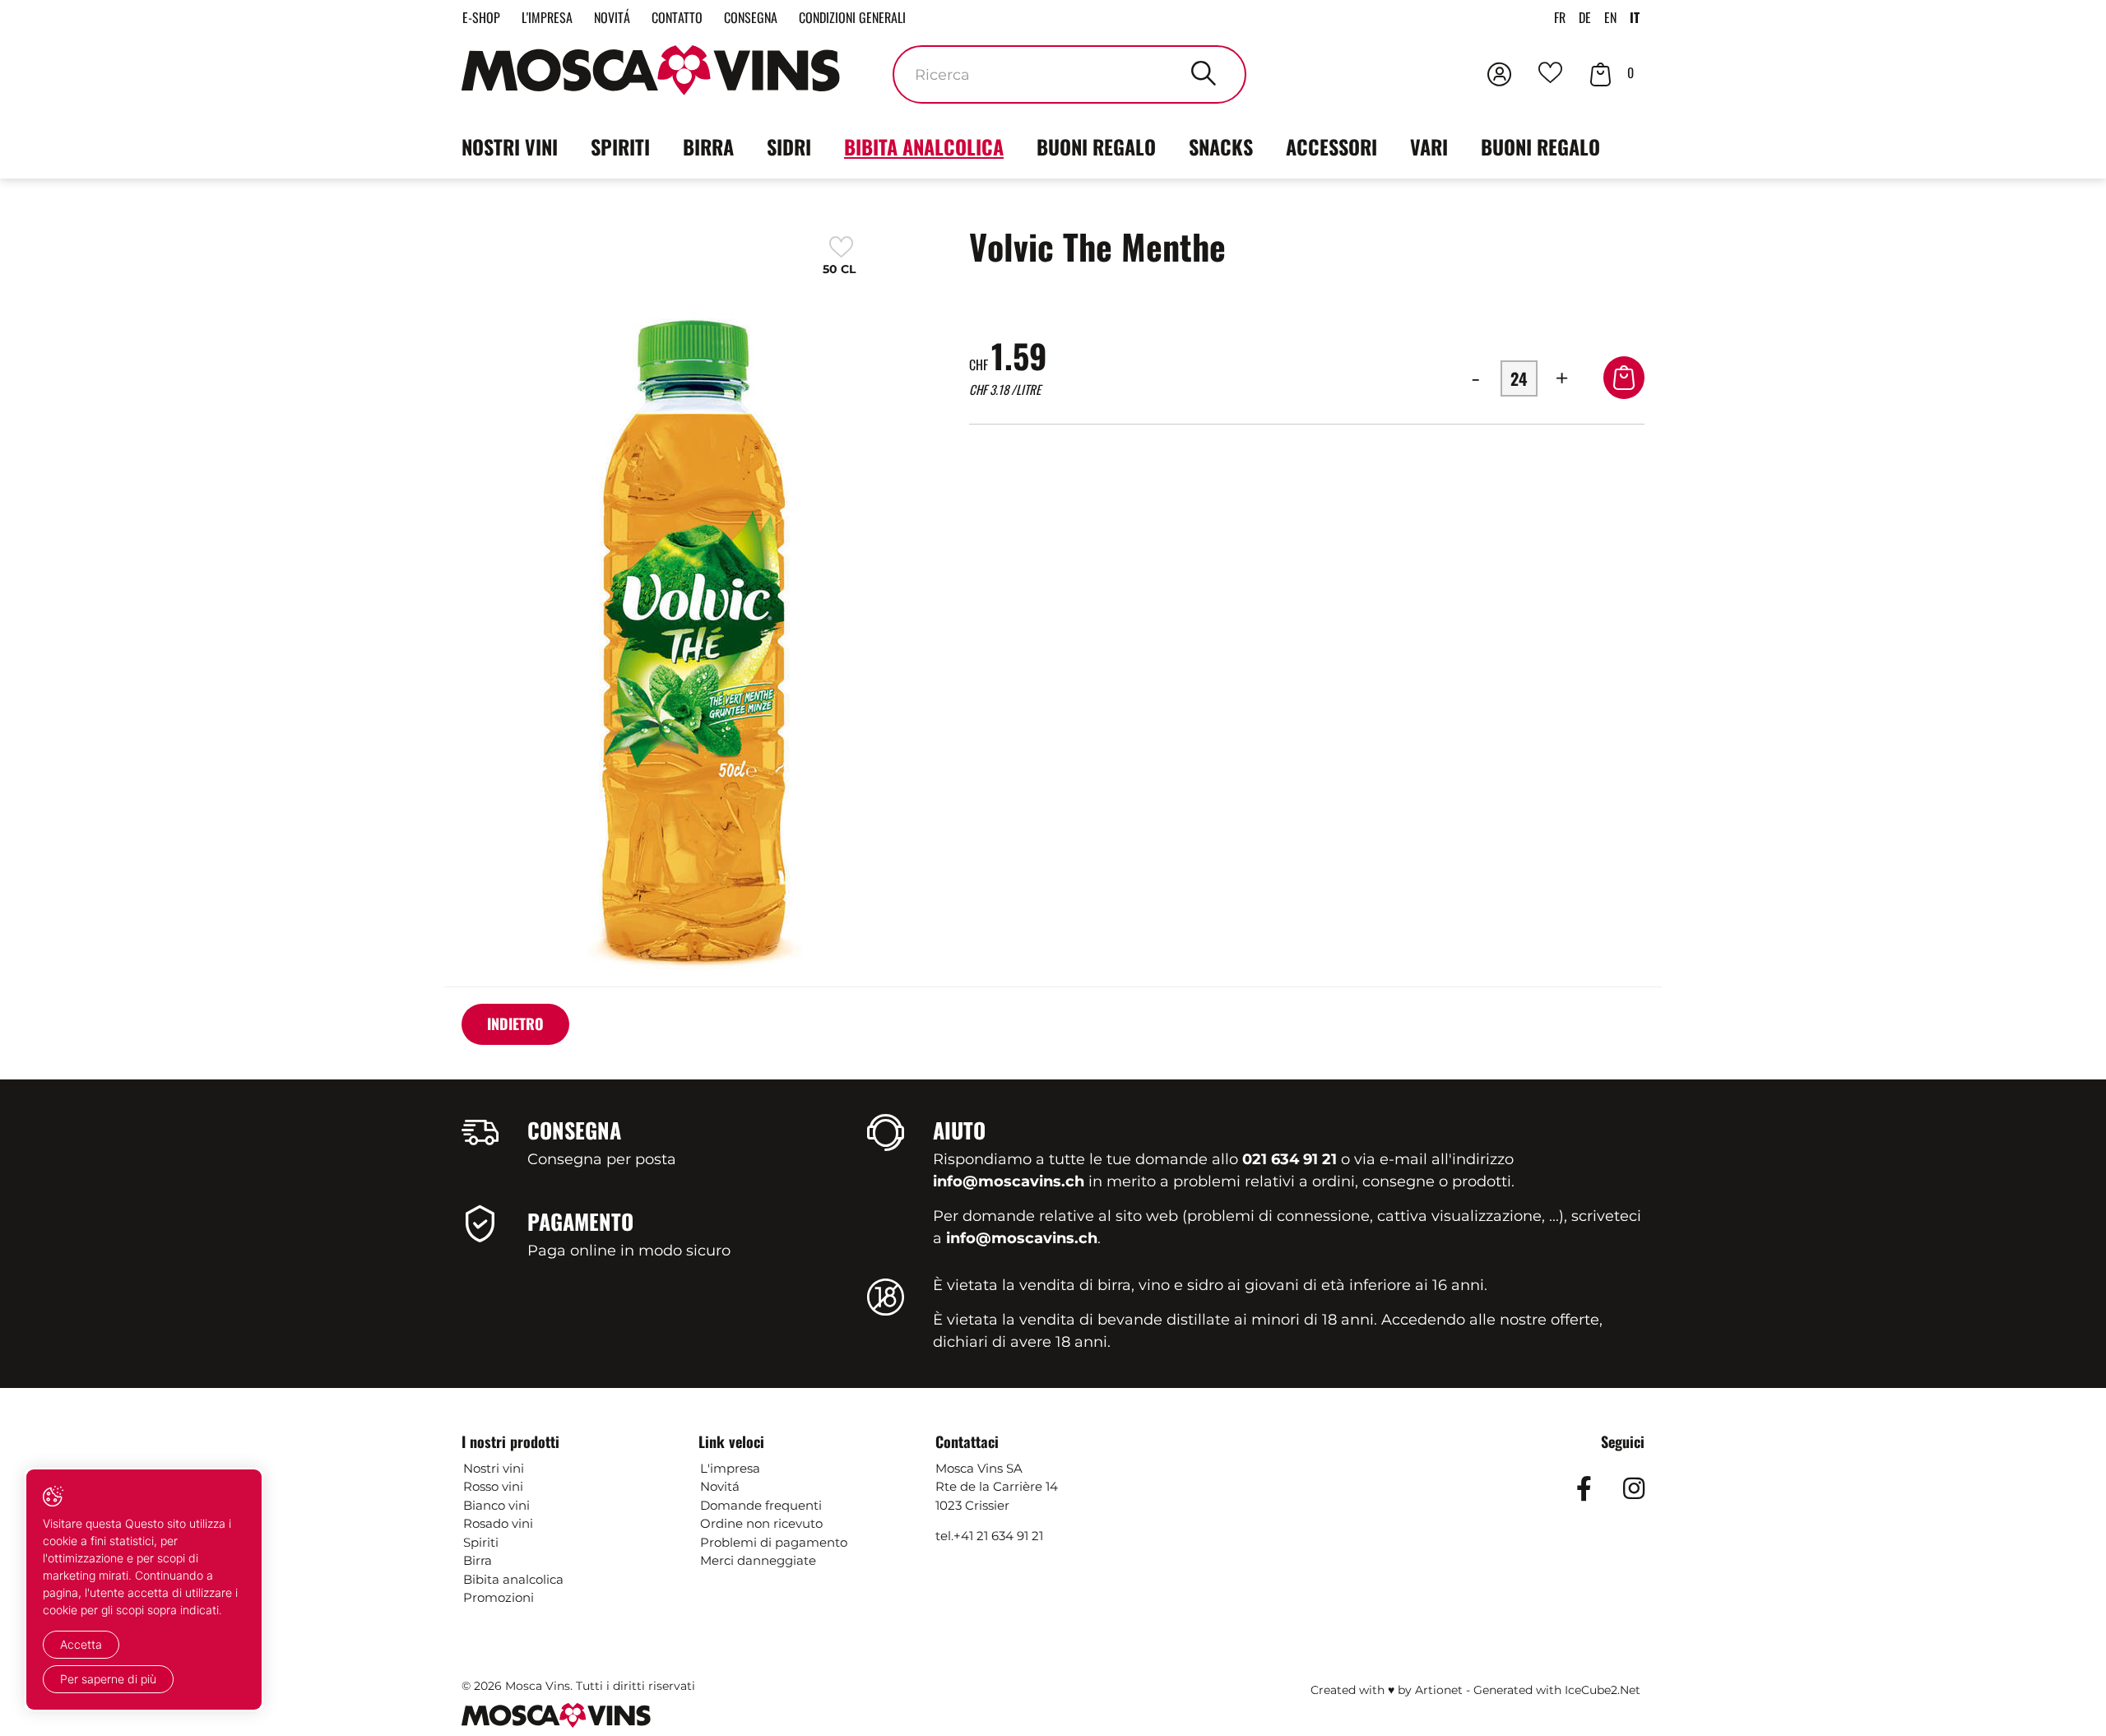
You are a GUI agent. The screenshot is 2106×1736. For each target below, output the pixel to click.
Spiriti (620, 146)
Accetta (81, 1644)
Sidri (789, 146)
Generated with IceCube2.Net (1557, 1690)
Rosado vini (498, 1523)
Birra (708, 146)
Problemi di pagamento (774, 1542)
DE (1585, 17)
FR (1560, 17)
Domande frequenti (761, 1505)
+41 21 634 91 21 (998, 1536)
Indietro (515, 1023)
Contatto (677, 17)
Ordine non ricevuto (761, 1523)
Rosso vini (493, 1486)
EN (1610, 17)
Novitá (612, 17)
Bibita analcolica (924, 146)
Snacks (1221, 146)
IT (1635, 17)
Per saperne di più (108, 1679)
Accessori (1331, 146)
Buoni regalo (1096, 146)
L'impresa (547, 17)
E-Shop (481, 17)
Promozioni (499, 1597)
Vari (1429, 146)
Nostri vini (510, 146)
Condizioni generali (852, 17)
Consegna (751, 17)
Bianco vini (496, 1505)
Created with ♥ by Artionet (1387, 1690)
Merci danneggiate (758, 1560)
